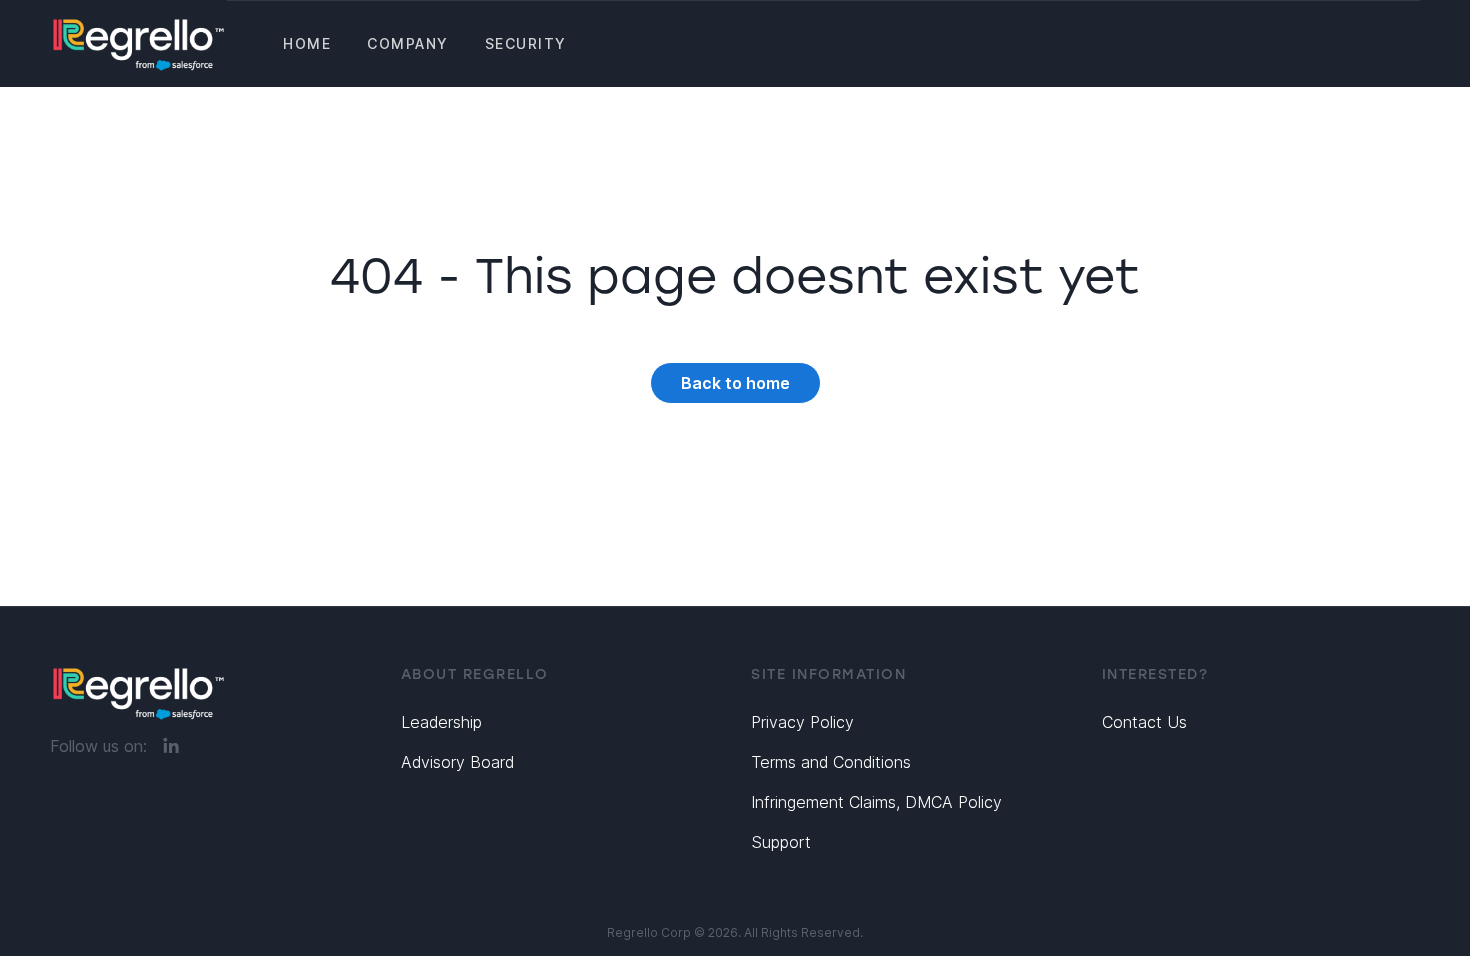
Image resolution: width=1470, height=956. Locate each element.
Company (408, 43)
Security (526, 43)
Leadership (441, 722)
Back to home (735, 383)
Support (781, 842)
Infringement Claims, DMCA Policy (876, 802)
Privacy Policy (802, 722)
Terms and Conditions (831, 762)
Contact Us (1144, 722)
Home (307, 43)
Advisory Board (457, 762)
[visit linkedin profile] (171, 746)
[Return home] (138, 43)
